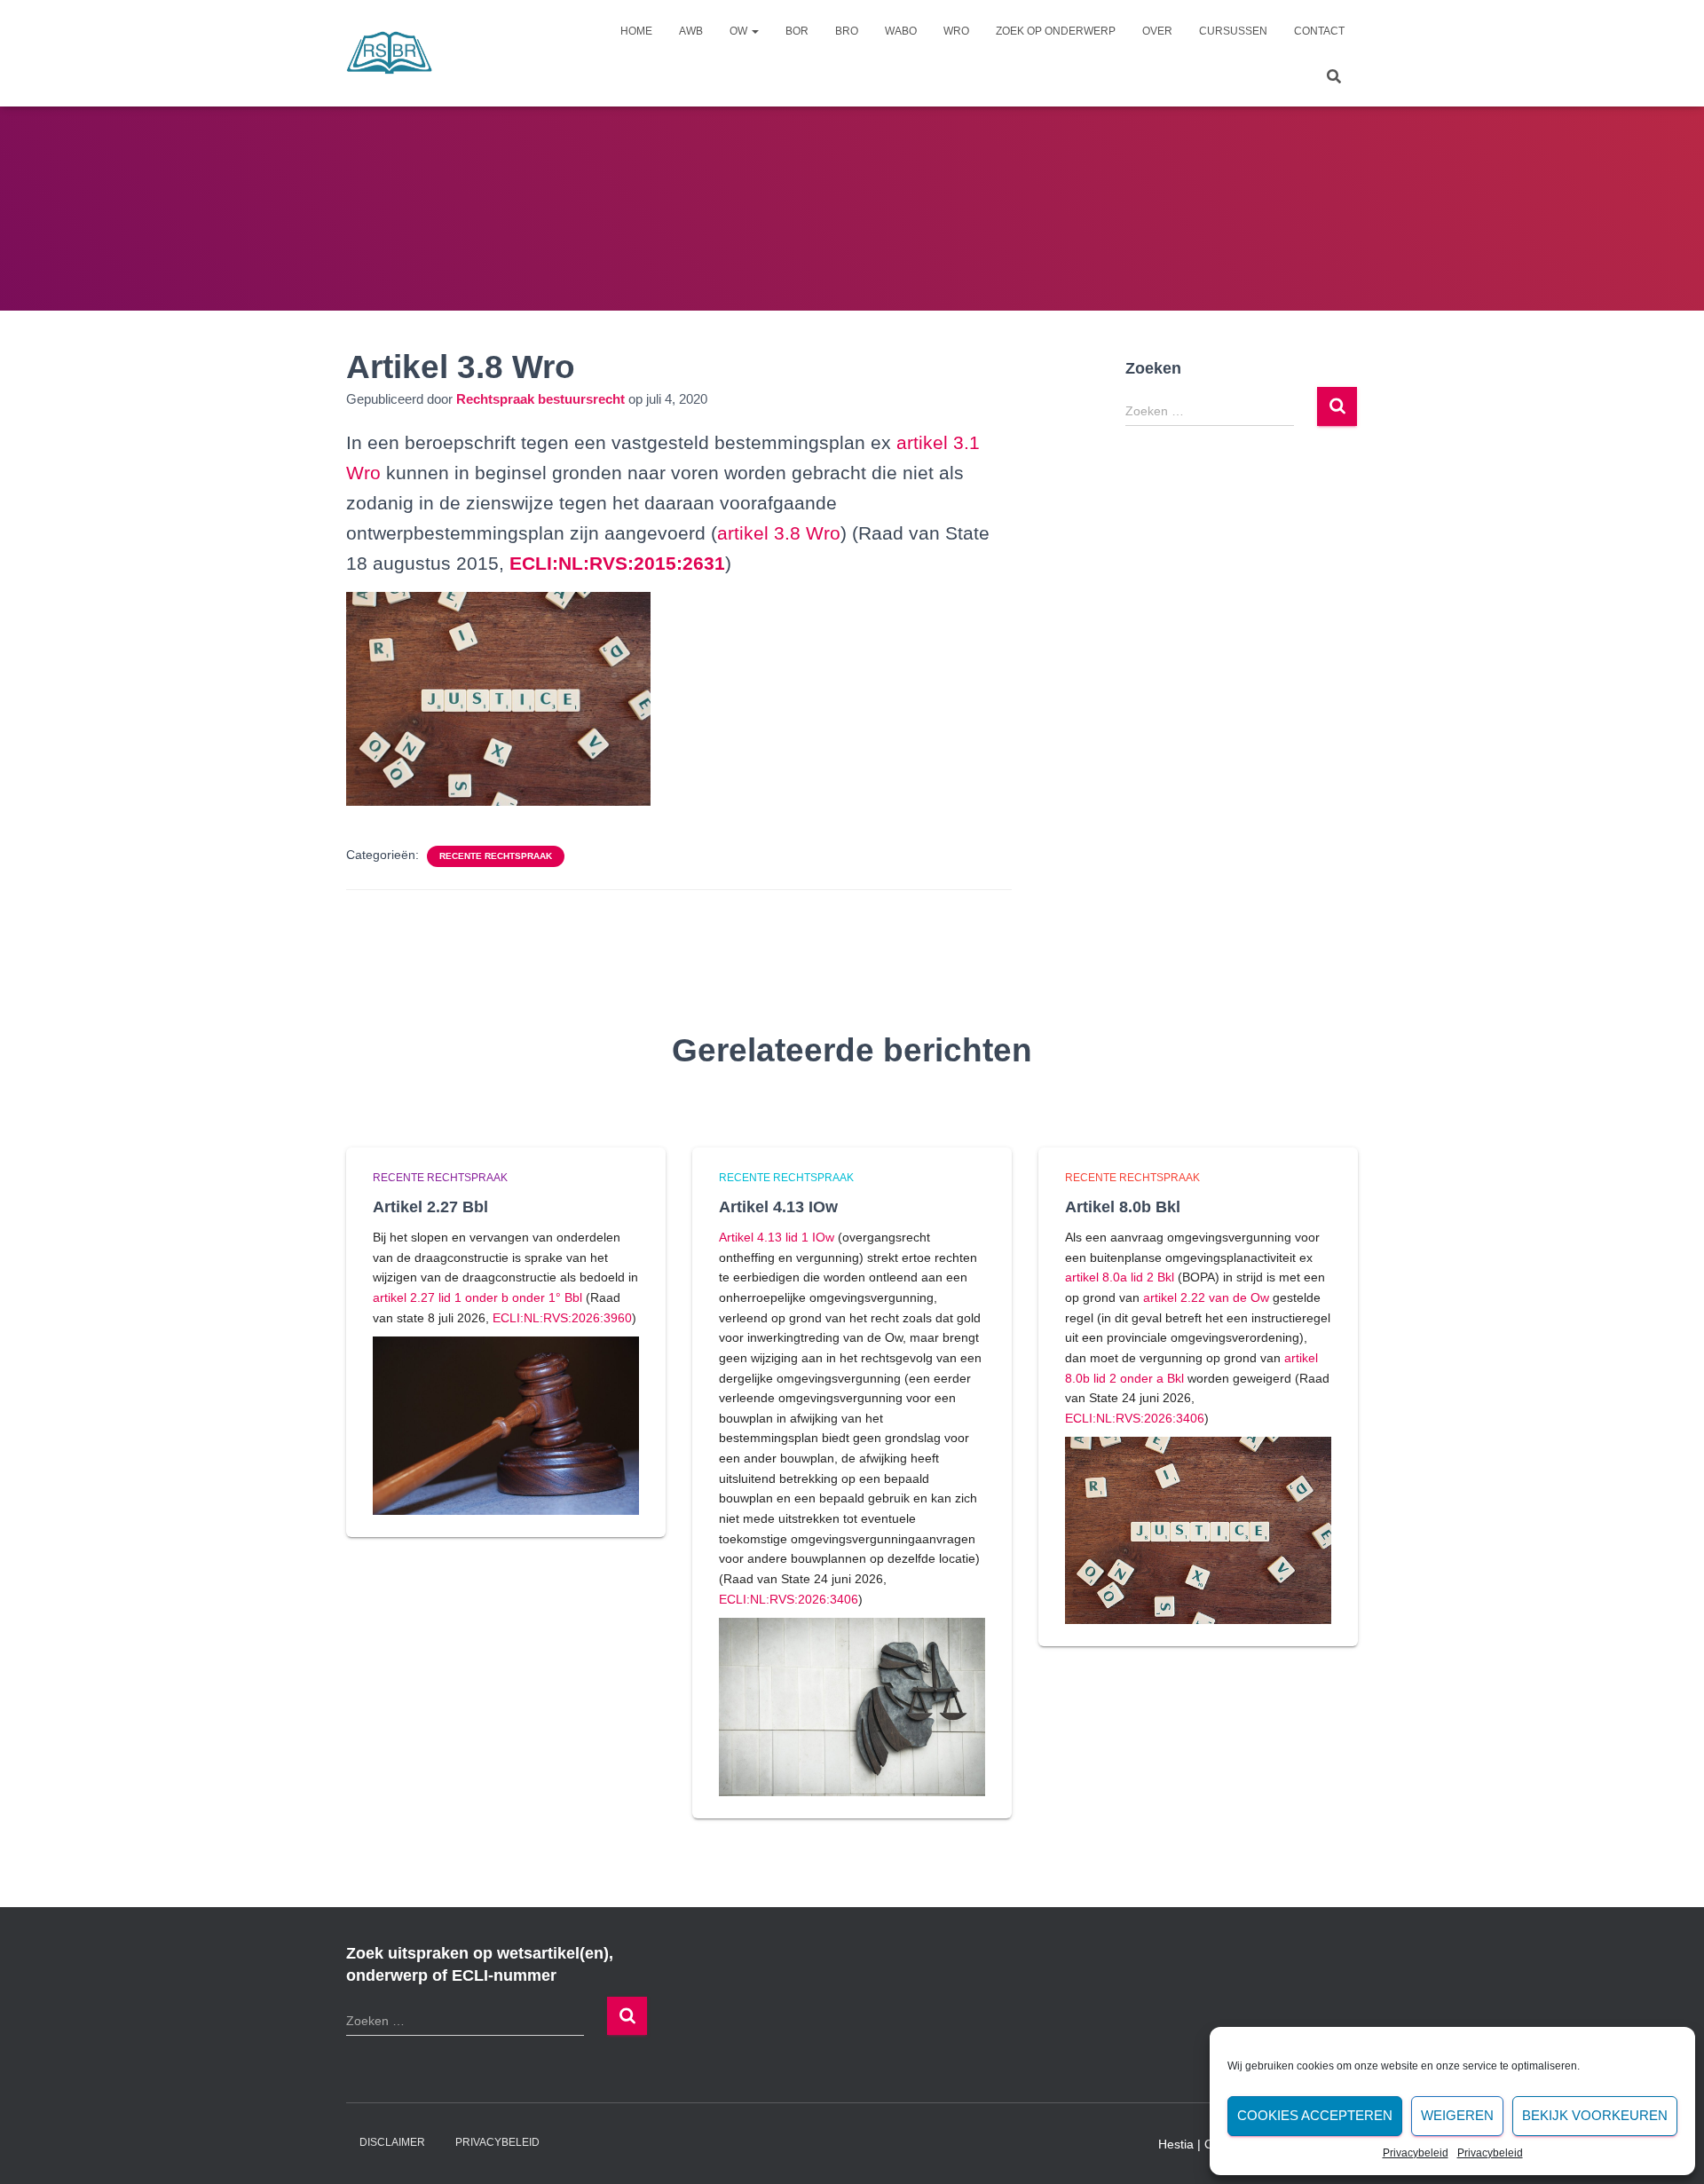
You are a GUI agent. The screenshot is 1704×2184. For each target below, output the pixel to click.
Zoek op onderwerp (1056, 31)
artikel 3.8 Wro (779, 533)
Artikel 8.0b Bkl (1123, 1207)
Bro (847, 31)
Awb (691, 31)
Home (636, 31)
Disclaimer (392, 2142)
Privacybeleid (1416, 2153)
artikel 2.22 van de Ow (1206, 1297)
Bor (797, 31)
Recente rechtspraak (496, 856)
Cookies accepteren (1315, 2115)
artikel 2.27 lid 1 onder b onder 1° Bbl (477, 1297)
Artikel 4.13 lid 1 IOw (777, 1237)
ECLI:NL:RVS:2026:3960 (562, 1318)
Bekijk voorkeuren (1595, 2115)
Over (1157, 31)
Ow (740, 31)
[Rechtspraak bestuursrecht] (390, 53)
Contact (1319, 31)
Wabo (901, 31)
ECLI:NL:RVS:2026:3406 (789, 1599)
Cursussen (1233, 31)
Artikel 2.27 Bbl (430, 1207)
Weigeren (1457, 2115)
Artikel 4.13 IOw (778, 1207)
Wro (956, 31)
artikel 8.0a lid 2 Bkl (1120, 1277)
